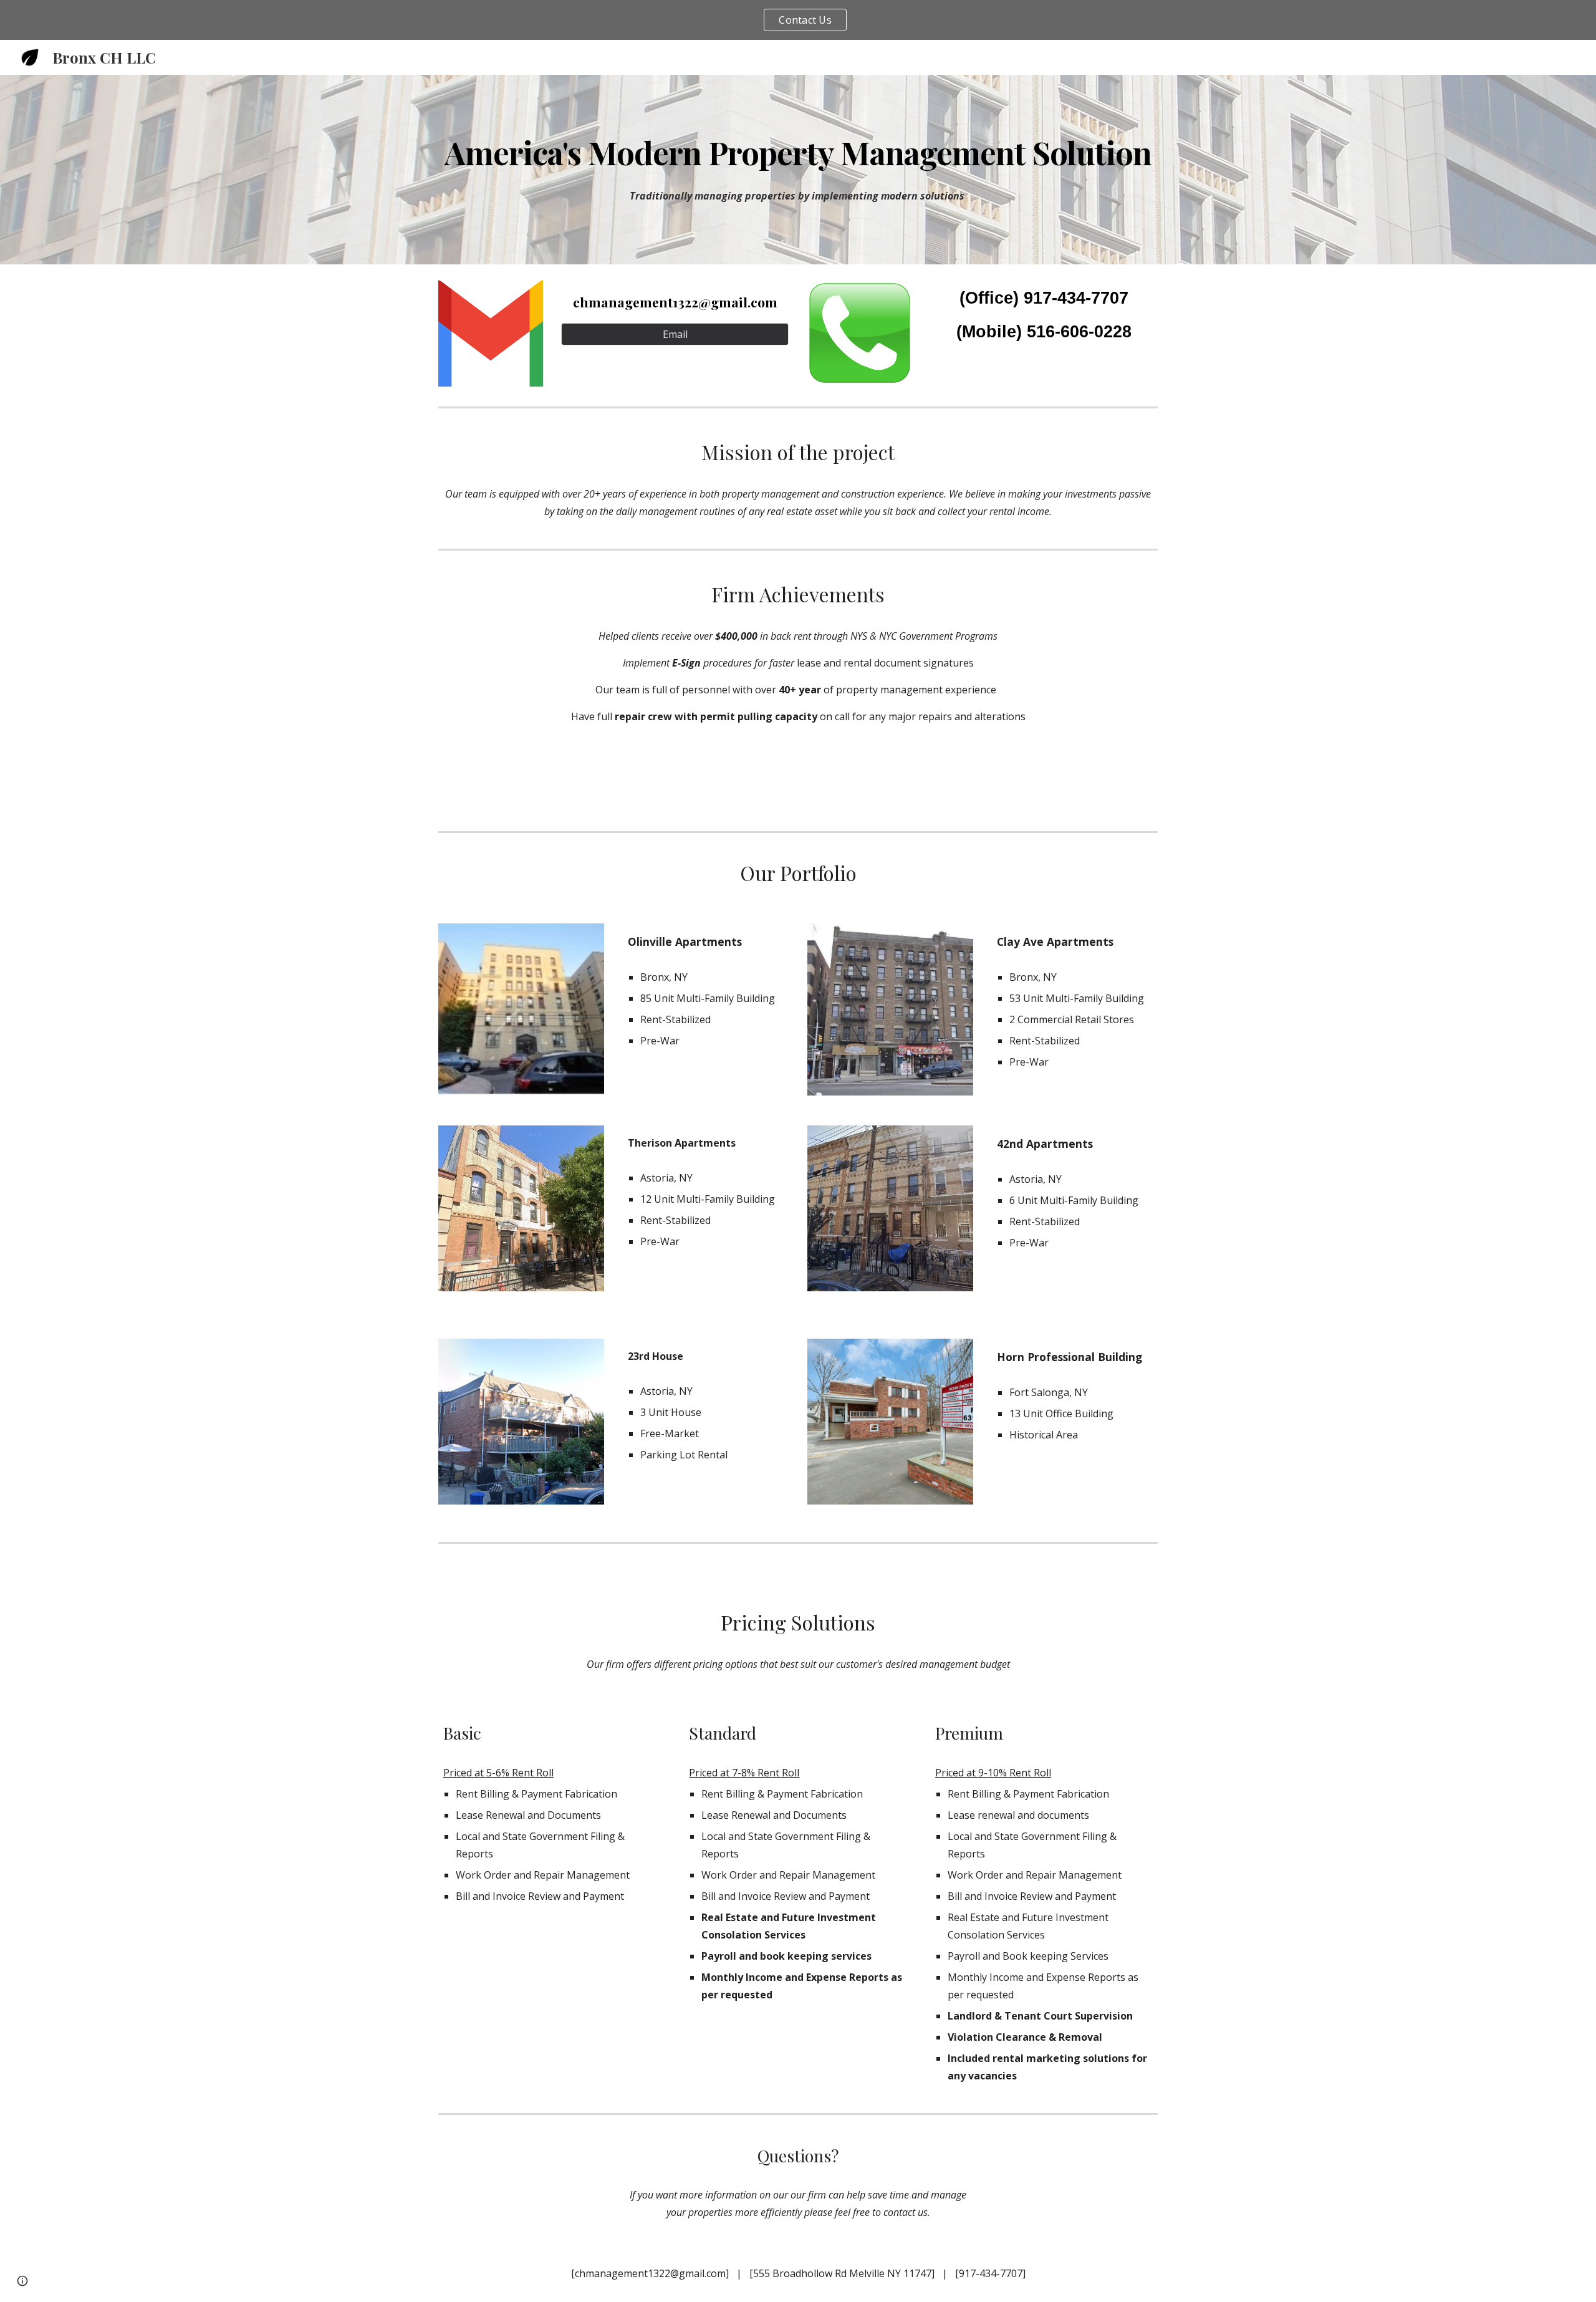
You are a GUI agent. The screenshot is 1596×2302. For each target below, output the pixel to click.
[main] (798, 152)
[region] (798, 20)
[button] (22, 2281)
